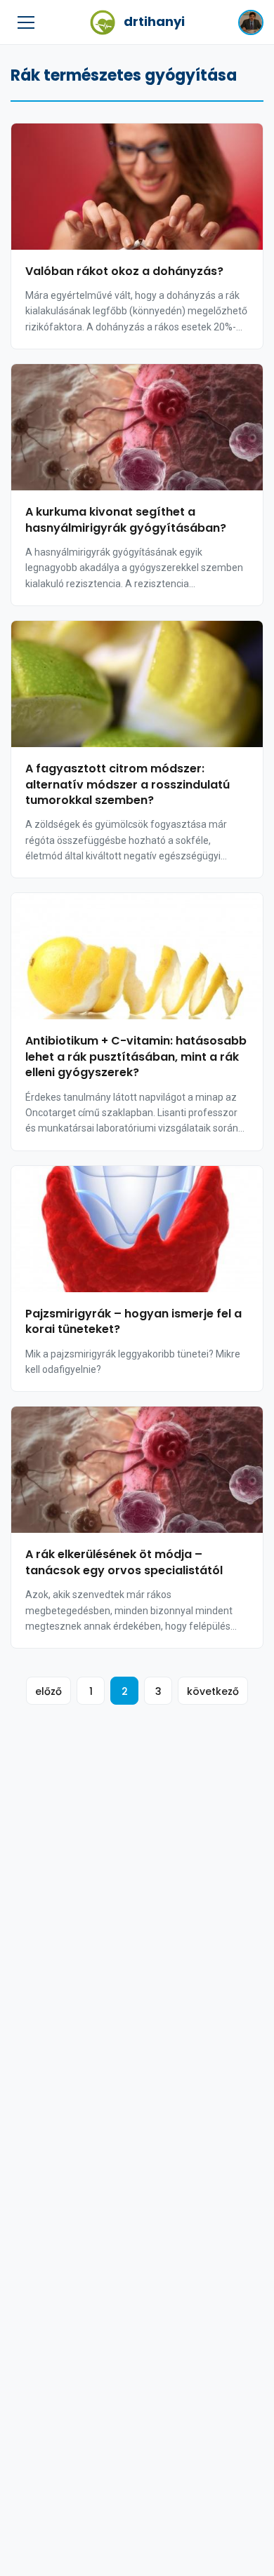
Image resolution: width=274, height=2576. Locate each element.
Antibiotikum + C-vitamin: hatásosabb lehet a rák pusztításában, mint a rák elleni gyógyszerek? (136, 1056)
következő (213, 1691)
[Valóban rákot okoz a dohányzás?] (137, 187)
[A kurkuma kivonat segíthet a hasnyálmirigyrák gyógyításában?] (137, 427)
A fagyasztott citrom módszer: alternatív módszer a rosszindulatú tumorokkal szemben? (128, 784)
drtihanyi (154, 21)
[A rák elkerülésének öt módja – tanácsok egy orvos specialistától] (137, 1470)
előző (48, 1691)
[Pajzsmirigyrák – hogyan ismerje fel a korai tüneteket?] (137, 1229)
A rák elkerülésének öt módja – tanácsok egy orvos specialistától (124, 1562)
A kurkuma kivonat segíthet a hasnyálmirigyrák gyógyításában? (126, 519)
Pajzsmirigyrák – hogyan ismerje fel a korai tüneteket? (133, 1321)
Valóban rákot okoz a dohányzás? (124, 271)
